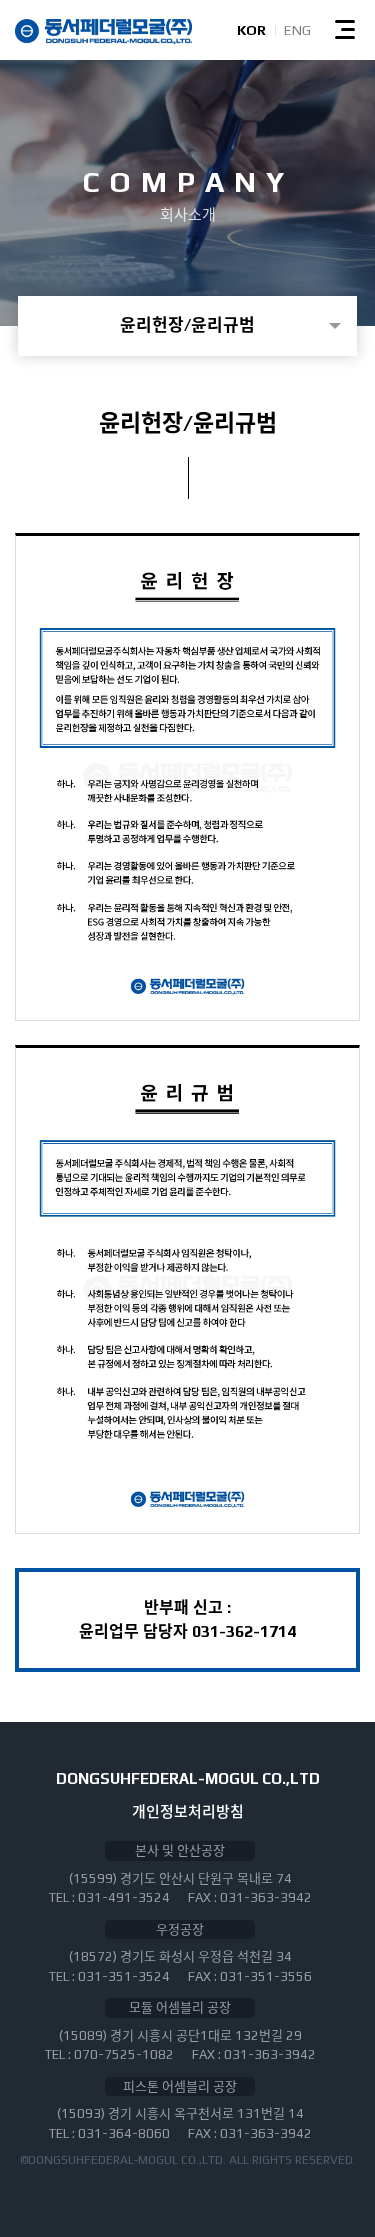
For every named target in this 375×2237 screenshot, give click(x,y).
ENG (297, 30)
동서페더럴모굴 (103, 31)
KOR (251, 30)
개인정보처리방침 (188, 1811)
